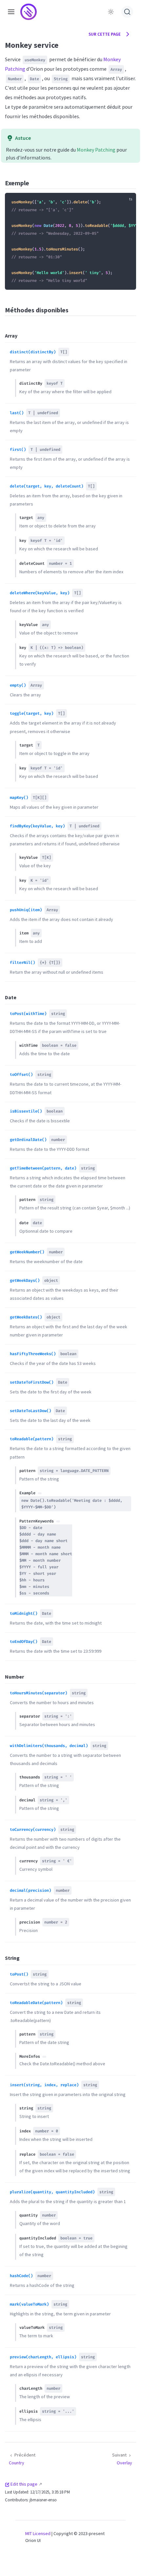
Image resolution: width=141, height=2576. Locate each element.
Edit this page (24, 2484)
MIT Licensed (38, 2533)
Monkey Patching (96, 150)
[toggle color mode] (111, 12)
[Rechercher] (127, 12)
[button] (11, 12)
